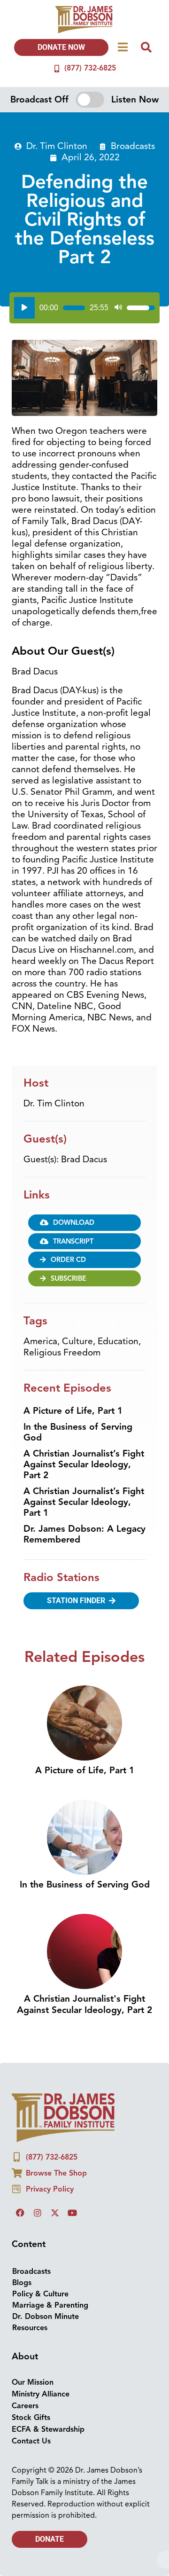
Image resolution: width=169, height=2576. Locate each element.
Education (118, 1341)
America (40, 1341)
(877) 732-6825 (90, 68)
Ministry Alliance (41, 2394)
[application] (84, 308)
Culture (77, 1341)
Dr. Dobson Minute (46, 2317)
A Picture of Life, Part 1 (73, 1411)
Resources (30, 2328)
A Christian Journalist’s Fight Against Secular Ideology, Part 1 (84, 1502)
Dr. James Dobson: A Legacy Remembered (84, 1534)
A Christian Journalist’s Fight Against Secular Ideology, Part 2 (84, 1464)
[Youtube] (72, 2213)
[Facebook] (20, 2213)
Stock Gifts (31, 2418)
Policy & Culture (40, 2294)
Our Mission (33, 2382)
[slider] (74, 308)
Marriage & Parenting (50, 2305)
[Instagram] (38, 2213)
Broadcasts (133, 146)
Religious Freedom (62, 1353)
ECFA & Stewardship (48, 2429)
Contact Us (31, 2441)
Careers (25, 2406)
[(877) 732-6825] (57, 69)
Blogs (22, 2283)
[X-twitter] (55, 2213)
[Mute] (118, 308)
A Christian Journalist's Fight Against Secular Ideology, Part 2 (84, 2004)
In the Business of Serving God (78, 1432)
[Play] (24, 308)
